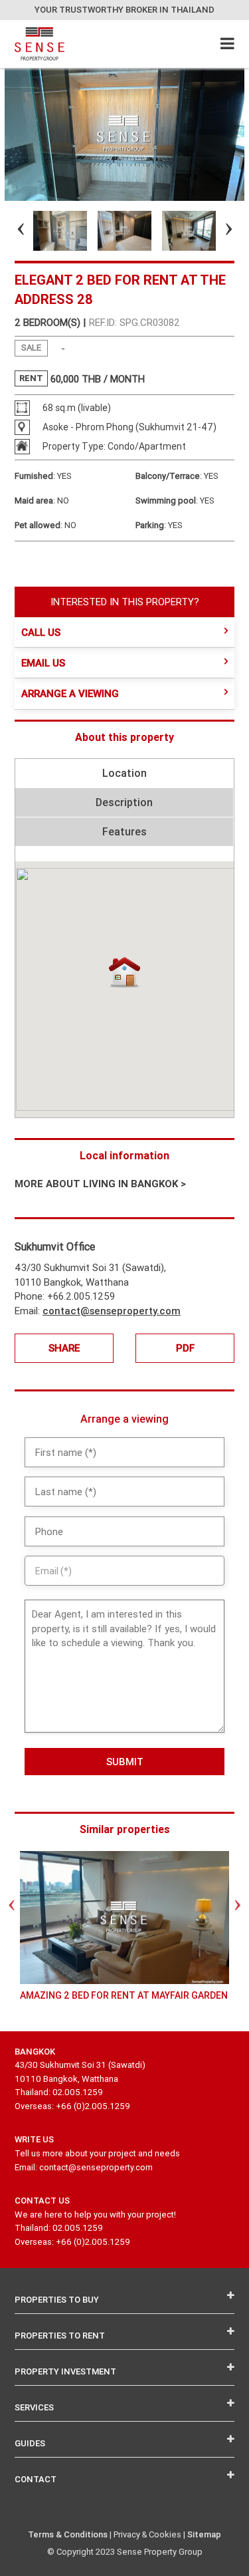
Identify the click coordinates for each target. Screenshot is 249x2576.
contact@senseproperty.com (112, 1311)
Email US (43, 663)
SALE (31, 348)
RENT (31, 378)
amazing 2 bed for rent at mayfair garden (124, 1995)
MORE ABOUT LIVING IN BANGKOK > (100, 1184)
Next (217, 231)
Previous (9, 231)
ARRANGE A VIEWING (70, 693)
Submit (125, 1762)
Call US (41, 632)
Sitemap (204, 2534)
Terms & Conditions (68, 2534)
